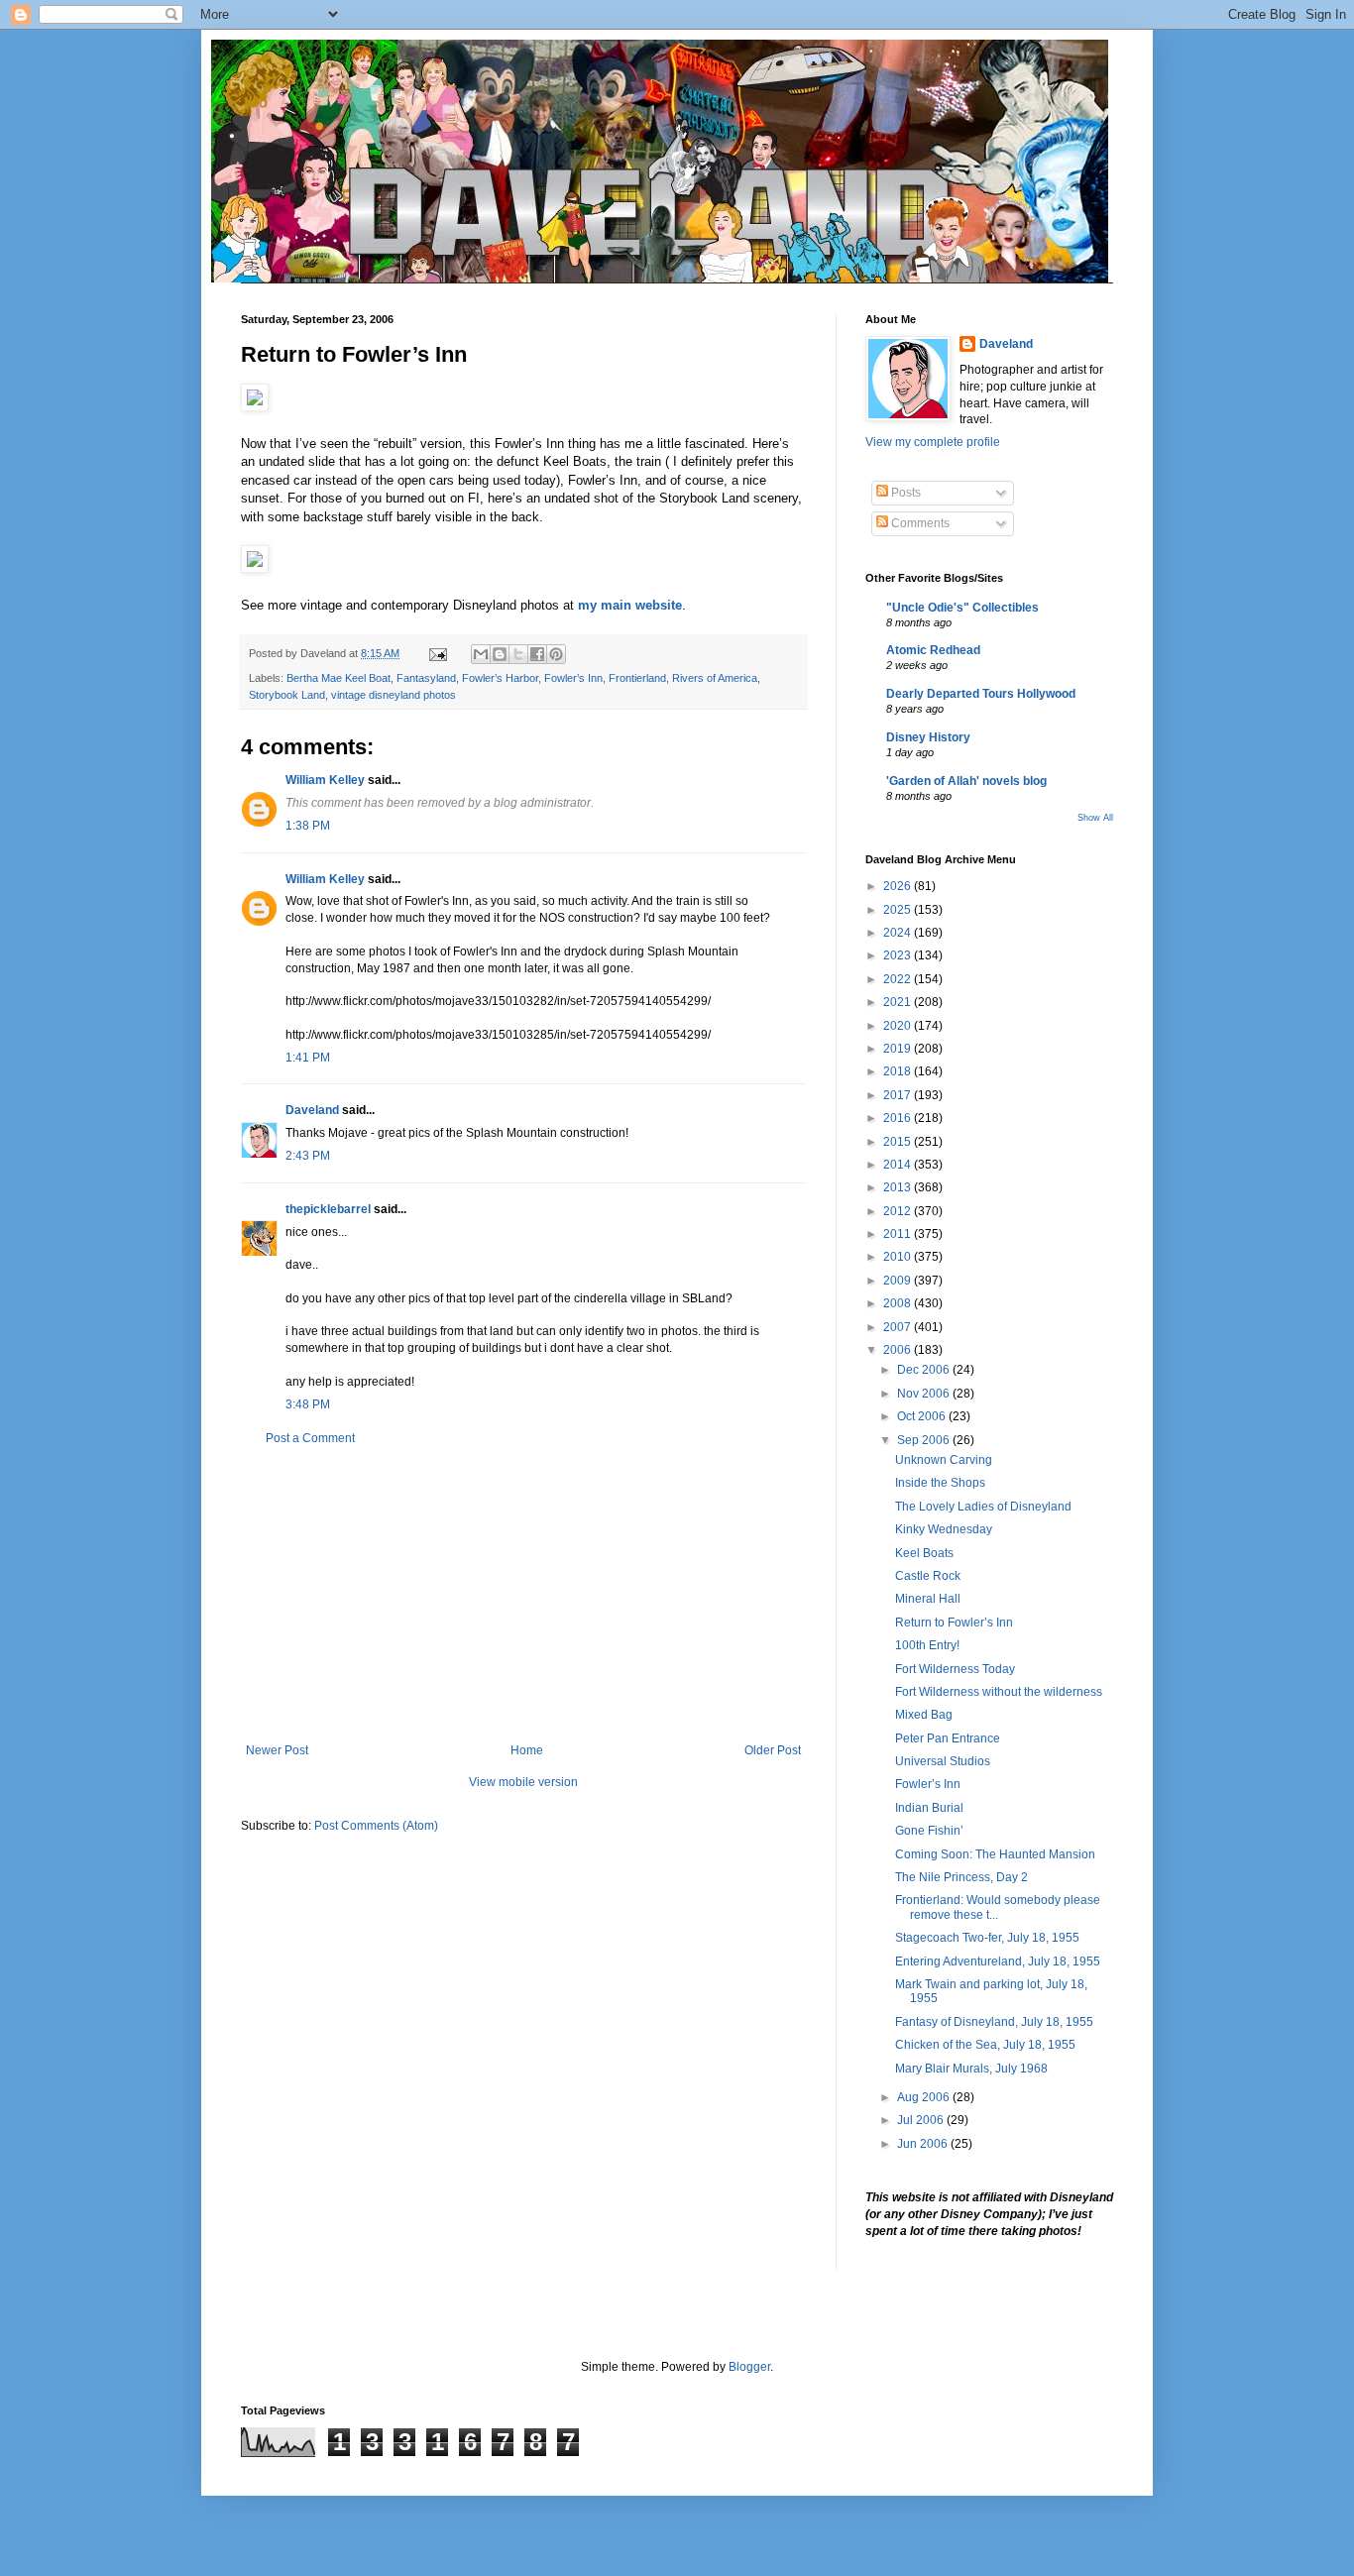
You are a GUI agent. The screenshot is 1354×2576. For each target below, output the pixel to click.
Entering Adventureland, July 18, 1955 (998, 1961)
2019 (899, 1049)
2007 (899, 1327)
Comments (919, 523)
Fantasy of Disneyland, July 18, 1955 (994, 2022)
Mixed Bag (924, 1715)
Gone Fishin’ (929, 1831)
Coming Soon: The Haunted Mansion (995, 1854)
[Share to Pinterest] (556, 654)
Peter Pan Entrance (948, 1738)
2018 (899, 1071)
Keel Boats (924, 1553)
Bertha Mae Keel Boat (338, 678)
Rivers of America (715, 678)
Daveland (312, 1110)
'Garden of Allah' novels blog (966, 781)
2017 (899, 1095)
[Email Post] (437, 653)
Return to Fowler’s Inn (954, 1623)
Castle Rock (928, 1576)
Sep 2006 (925, 1440)
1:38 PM (308, 826)
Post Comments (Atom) (376, 1826)
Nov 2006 (925, 1394)
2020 (899, 1026)
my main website (630, 605)
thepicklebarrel (328, 1209)
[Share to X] (518, 654)
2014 (899, 1165)
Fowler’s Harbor (500, 678)
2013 (899, 1187)
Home (527, 1750)
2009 (899, 1281)
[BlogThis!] (500, 654)
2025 (899, 910)
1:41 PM (308, 1058)
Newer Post (277, 1750)
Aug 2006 (925, 2097)
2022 (899, 979)
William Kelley (325, 780)
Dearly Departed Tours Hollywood (981, 694)
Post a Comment (310, 1438)
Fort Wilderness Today (955, 1669)
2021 (899, 1002)
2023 (899, 955)
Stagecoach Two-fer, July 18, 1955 (987, 1938)
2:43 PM (308, 1156)
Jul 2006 (922, 2120)
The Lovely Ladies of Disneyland (983, 1507)
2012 (899, 1211)
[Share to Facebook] (537, 654)
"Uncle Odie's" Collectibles (962, 608)
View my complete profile (933, 442)
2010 (899, 1257)
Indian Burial (929, 1808)
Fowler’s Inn (573, 678)
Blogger (749, 2367)
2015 (899, 1142)
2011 (899, 1234)
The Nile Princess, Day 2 (961, 1877)
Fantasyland (426, 678)
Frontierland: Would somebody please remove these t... (998, 1907)
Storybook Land (287, 695)
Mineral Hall (928, 1599)
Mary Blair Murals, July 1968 (971, 2069)
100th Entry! (927, 1645)
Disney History (928, 737)
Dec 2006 (925, 1370)
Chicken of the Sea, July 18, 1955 (985, 2045)
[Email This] (481, 654)
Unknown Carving (944, 1460)
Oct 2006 (923, 1416)
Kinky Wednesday (944, 1529)
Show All (1095, 818)
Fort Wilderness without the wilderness (999, 1692)
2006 (899, 1350)
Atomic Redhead (933, 650)
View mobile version (523, 1782)
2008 (899, 1303)
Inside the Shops (940, 1483)
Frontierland (637, 678)
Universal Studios (943, 1761)
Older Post (773, 1750)
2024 (899, 933)
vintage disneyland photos (394, 695)
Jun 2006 (924, 2144)
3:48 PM (308, 1404)
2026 (899, 886)
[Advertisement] (523, 1595)
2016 (899, 1118)
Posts (904, 493)
